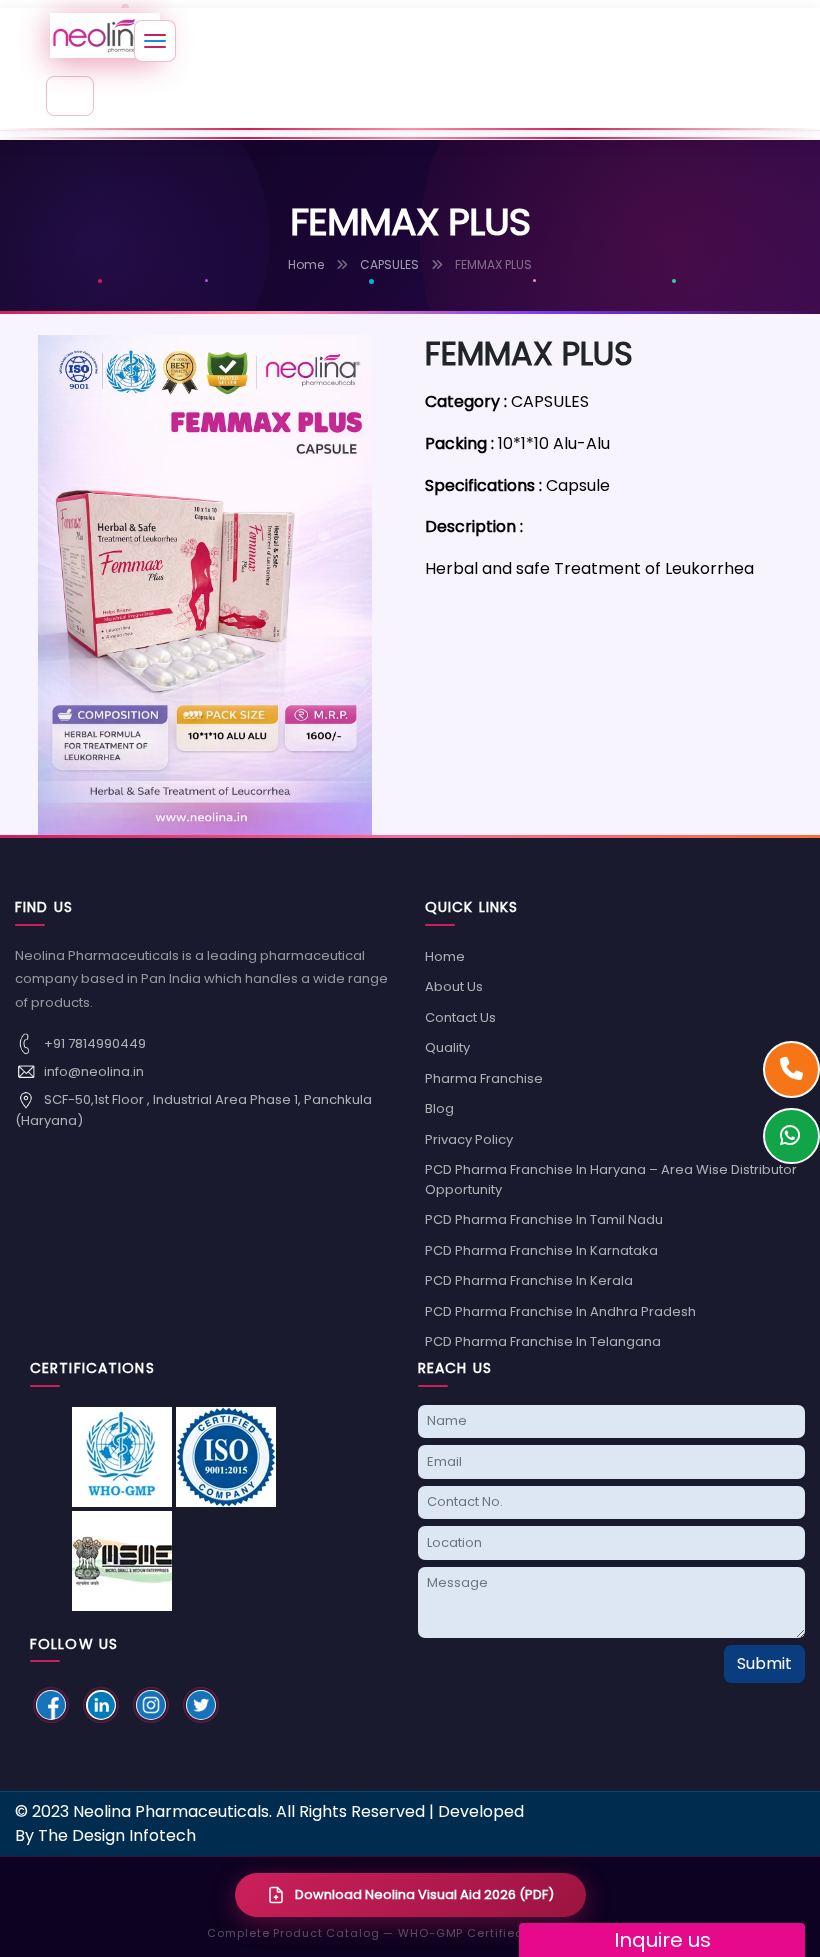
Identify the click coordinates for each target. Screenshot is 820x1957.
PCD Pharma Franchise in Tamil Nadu (544, 1219)
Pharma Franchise (484, 1078)
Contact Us (460, 1017)
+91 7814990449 (93, 1042)
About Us (454, 986)
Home (306, 264)
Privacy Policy (469, 1139)
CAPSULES (389, 264)
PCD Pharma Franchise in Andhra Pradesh (560, 1311)
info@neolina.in (92, 1070)
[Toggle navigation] (70, 96)
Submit (764, 1663)
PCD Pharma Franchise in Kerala (529, 1280)
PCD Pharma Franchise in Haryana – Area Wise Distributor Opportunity (611, 1179)
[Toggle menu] (155, 41)
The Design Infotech (117, 1835)
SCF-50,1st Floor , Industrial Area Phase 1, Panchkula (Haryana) (193, 1109)
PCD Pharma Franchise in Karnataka (541, 1250)
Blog (439, 1108)
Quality (447, 1047)
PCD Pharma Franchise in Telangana (543, 1341)
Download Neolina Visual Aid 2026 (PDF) (424, 1894)
